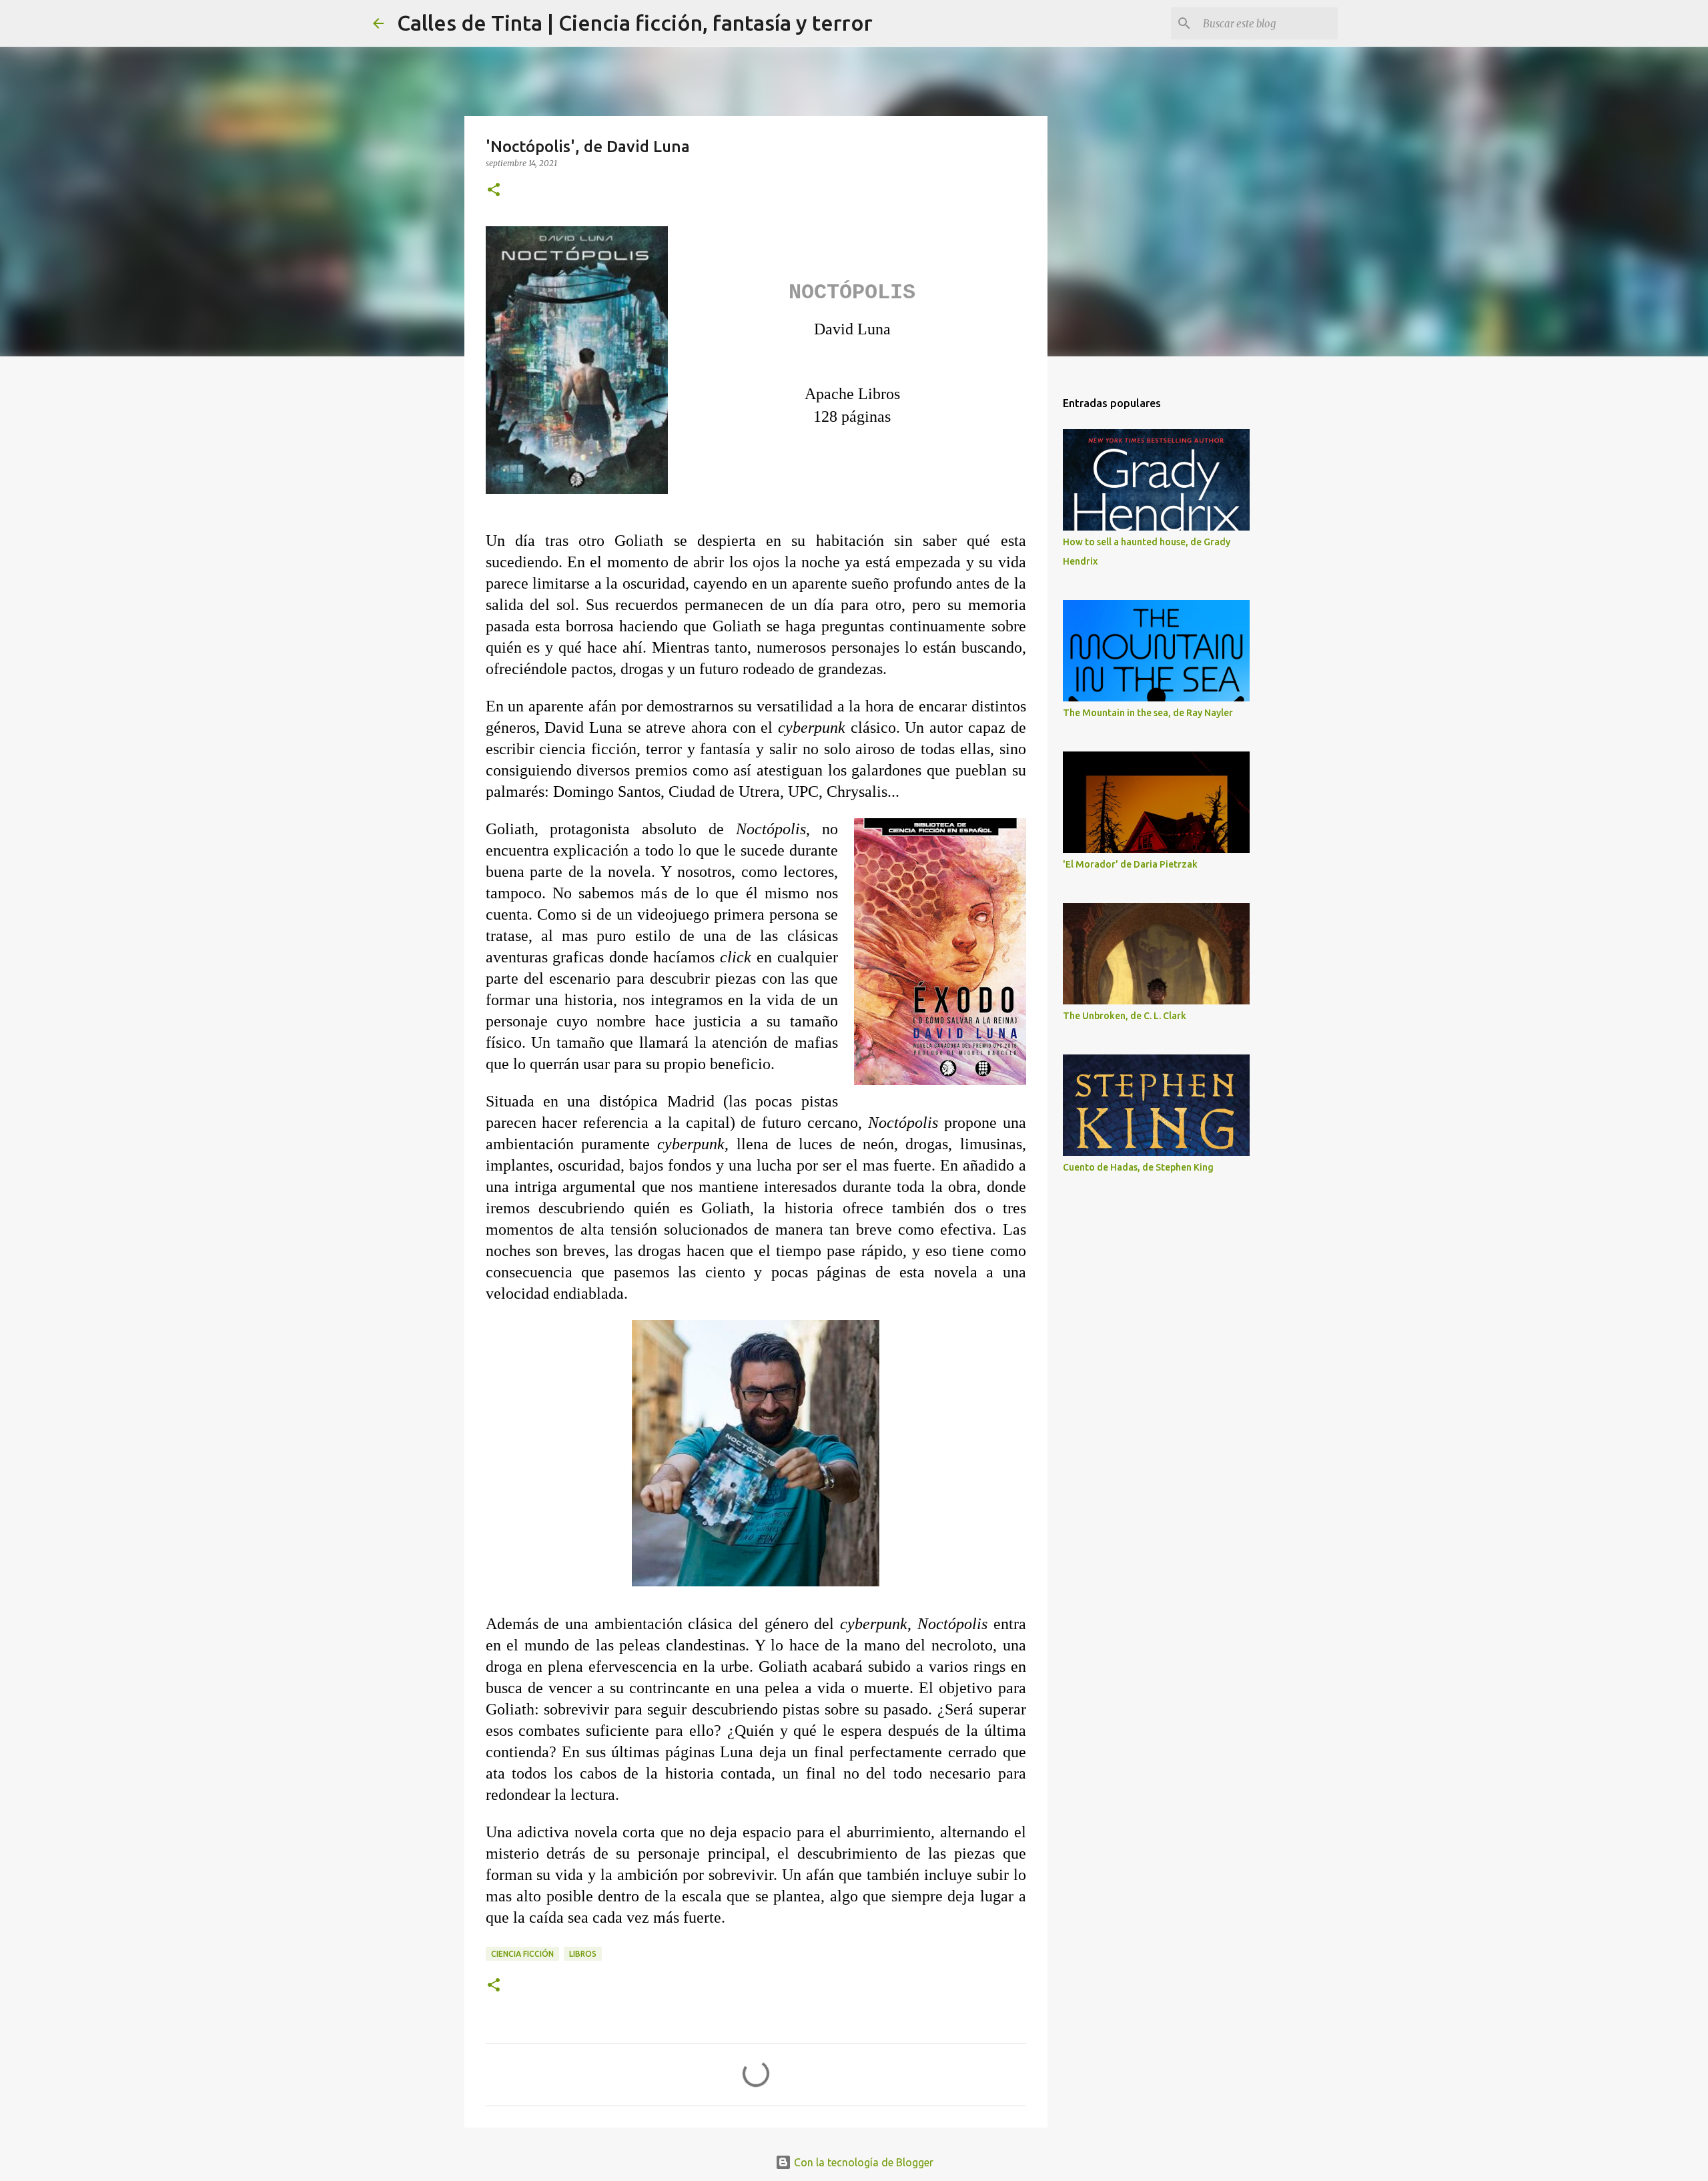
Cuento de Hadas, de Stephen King (1138, 1167)
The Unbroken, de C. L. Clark (1125, 1016)
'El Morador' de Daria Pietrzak (1130, 864)
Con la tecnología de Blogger (862, 2162)
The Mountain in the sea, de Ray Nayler (1148, 713)
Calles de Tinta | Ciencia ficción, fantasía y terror (635, 23)
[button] (494, 191)
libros (583, 1954)
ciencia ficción (522, 1954)
